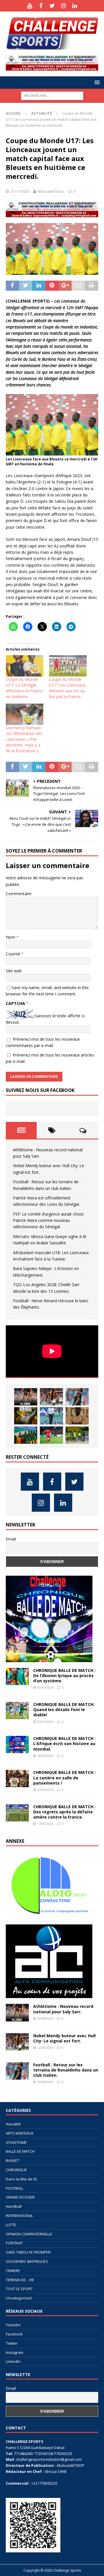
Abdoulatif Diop (51, 191)
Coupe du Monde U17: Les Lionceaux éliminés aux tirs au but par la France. (67, 688)
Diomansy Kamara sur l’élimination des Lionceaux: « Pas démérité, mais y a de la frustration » (24, 739)
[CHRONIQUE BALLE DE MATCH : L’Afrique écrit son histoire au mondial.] (17, 1745)
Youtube (13, 2325)
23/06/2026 (45, 1790)
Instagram (15, 2352)
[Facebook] (41, 6)
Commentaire (19, 894)
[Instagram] (63, 6)
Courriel (14, 954)
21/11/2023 (20, 191)
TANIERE (13, 2271)
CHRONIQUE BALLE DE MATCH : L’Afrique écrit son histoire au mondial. (64, 1744)
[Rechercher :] (52, 95)
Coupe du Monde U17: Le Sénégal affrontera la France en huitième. (24, 688)
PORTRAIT (14, 2243)
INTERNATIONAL (19, 2216)
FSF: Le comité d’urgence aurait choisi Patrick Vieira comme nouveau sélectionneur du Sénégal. (48, 1220)
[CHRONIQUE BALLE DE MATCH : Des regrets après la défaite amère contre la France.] (17, 1813)
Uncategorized (19, 2298)
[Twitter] (52, 6)
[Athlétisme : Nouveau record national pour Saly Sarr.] (26, 1397)
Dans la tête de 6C (22, 2179)
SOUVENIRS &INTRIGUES (27, 2261)
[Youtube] (30, 6)
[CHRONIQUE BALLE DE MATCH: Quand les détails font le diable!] (17, 1711)
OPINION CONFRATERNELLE (29, 2234)
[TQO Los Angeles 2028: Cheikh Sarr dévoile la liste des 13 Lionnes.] (77, 1435)
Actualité (13, 2124)
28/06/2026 (45, 1756)
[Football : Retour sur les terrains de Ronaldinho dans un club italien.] (77, 1397)
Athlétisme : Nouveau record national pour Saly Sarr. (63, 2009)
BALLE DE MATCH (20, 2151)
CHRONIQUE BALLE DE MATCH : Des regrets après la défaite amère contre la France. (64, 1812)
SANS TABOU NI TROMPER (28, 2252)
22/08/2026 (45, 2047)
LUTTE (11, 2225)
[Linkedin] (75, 6)
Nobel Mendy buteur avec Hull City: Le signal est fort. (64, 2038)
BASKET (12, 2161)
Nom (11, 937)
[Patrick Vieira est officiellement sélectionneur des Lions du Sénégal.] (26, 1416)
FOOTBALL (15, 2188)
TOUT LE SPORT (19, 2289)
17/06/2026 (45, 1824)
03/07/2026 (45, 1687)
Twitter (12, 2343)
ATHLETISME (16, 2142)
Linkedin (13, 2361)
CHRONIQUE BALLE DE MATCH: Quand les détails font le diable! (64, 1710)
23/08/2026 (45, 2018)
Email (11, 1539)
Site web (14, 971)
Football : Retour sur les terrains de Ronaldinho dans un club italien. (66, 2070)
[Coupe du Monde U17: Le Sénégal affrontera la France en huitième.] (25, 666)
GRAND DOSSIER (20, 2197)
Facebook (14, 2334)
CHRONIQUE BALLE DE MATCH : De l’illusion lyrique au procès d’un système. (64, 1676)
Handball (14, 2206)
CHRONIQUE (16, 2170)
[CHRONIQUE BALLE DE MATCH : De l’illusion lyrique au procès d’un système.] (17, 1677)
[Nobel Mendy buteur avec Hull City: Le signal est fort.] (51, 1397)
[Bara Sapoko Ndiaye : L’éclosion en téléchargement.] (51, 1435)
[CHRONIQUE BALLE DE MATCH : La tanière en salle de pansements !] (17, 1779)
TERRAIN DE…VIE (20, 2280)
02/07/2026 (45, 1722)
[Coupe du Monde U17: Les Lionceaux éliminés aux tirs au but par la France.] (68, 666)
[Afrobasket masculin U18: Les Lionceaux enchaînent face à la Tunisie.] (26, 1435)
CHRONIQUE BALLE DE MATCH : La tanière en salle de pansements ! (64, 1778)
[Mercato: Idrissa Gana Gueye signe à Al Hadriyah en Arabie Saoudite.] (77, 1416)
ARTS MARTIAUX (20, 2133)
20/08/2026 (45, 2082)
